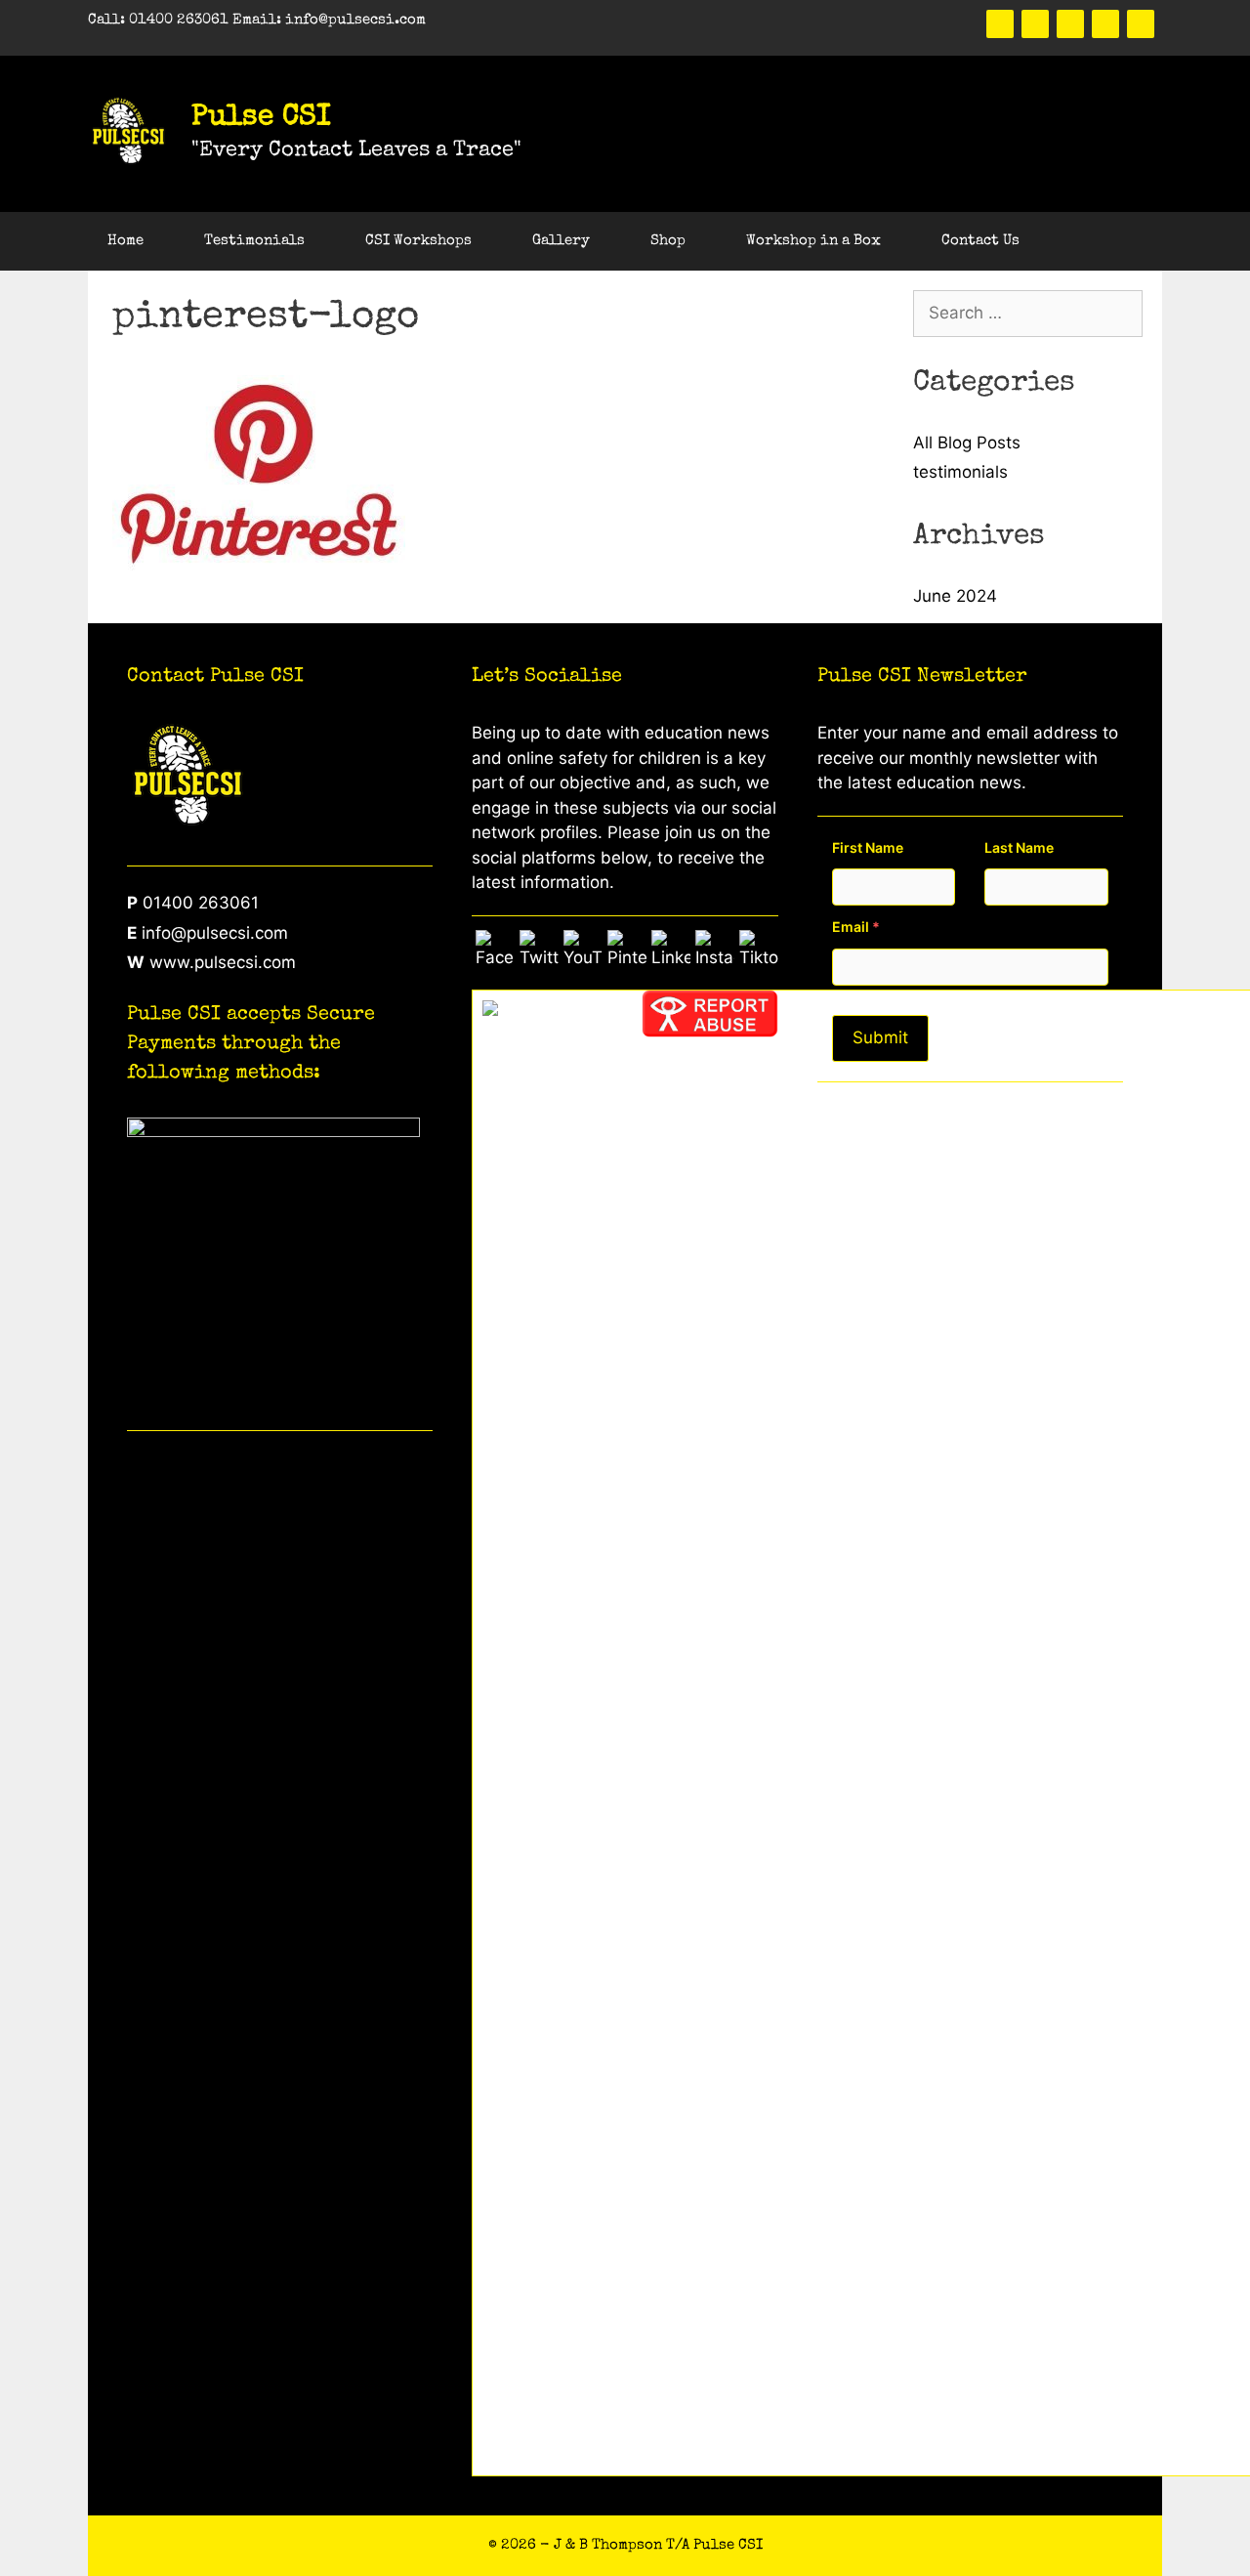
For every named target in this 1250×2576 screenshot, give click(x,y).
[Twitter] (1035, 24)
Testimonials (254, 241)
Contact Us (980, 241)
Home (125, 241)
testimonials (960, 472)
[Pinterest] (1070, 24)
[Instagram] (1141, 24)
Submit (880, 1037)
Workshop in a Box (813, 241)
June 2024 (955, 596)
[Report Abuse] (710, 1032)
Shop (668, 241)
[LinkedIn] (1105, 24)
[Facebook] (1000, 24)
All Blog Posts (967, 443)
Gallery (561, 241)
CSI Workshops (418, 241)
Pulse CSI (261, 118)
